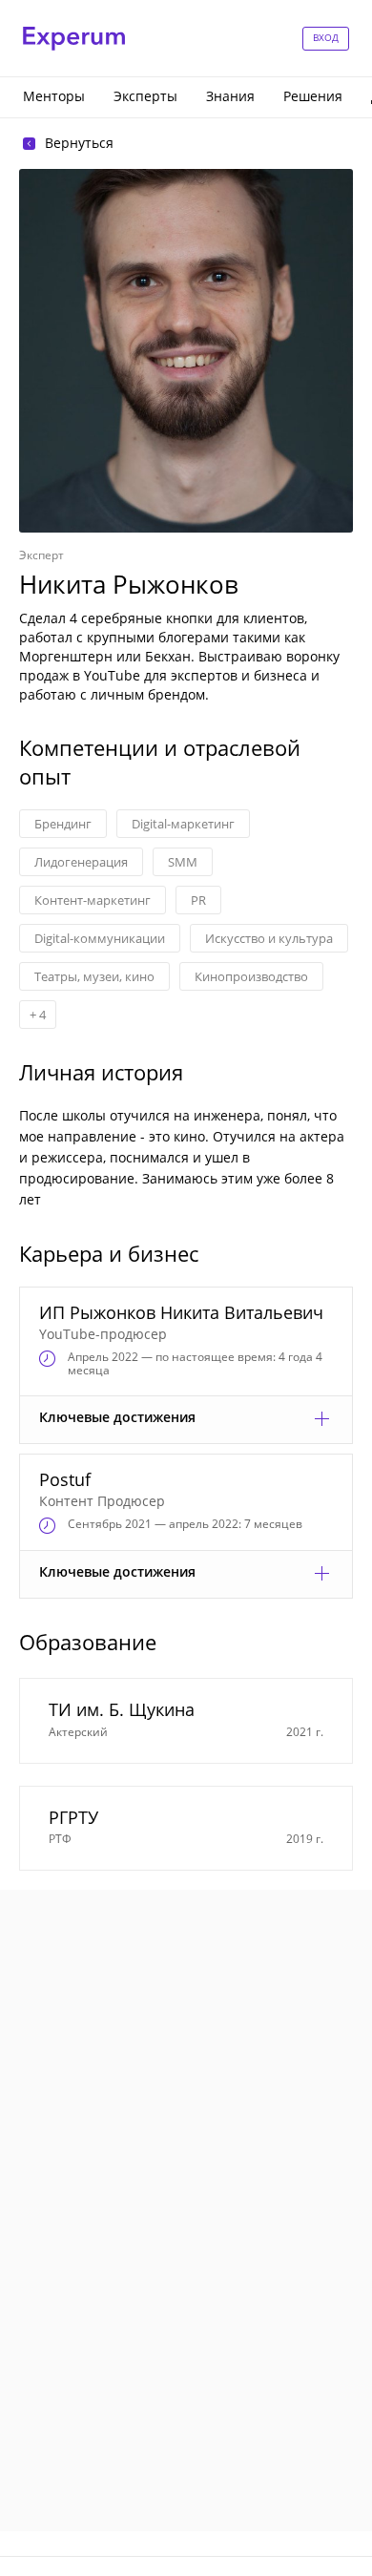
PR (198, 900)
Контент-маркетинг (93, 900)
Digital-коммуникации (100, 938)
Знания (230, 96)
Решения (313, 96)
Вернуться (79, 143)
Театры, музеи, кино (94, 976)
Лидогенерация (81, 862)
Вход (326, 37)
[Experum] (74, 39)
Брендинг (63, 824)
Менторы (54, 96)
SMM (183, 862)
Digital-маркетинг (183, 824)
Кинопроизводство (251, 976)
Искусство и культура (269, 938)
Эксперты (145, 96)
